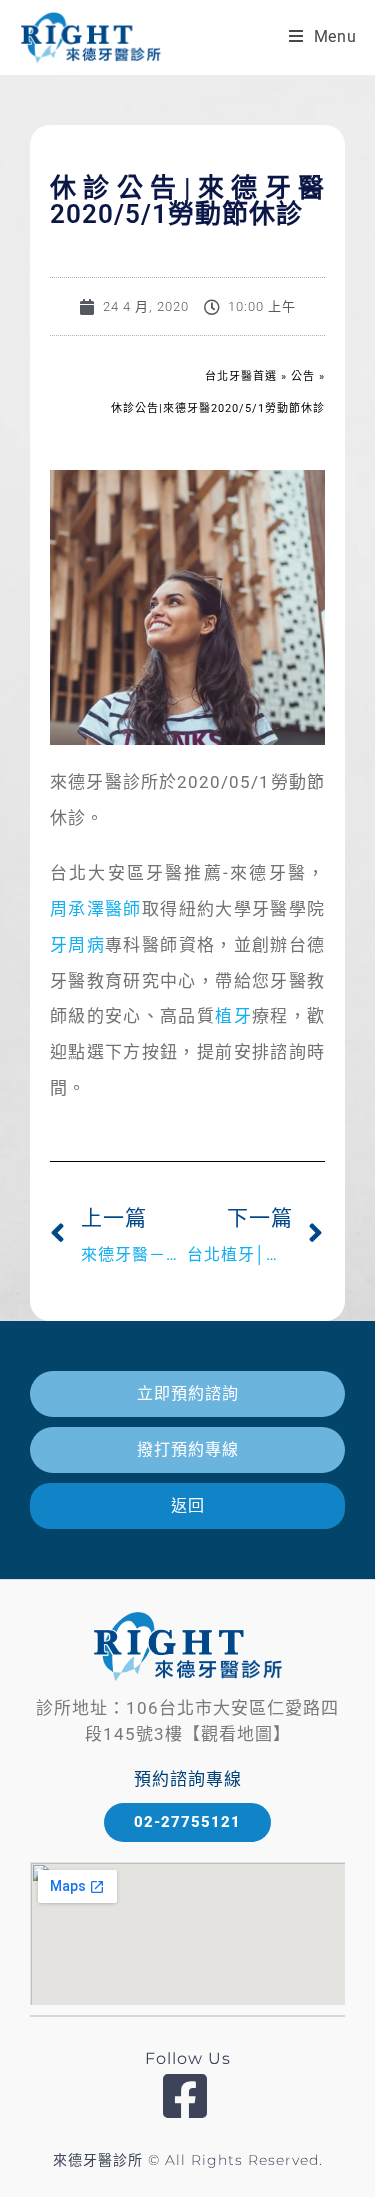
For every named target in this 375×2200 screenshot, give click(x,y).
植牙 (233, 1016)
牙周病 (77, 945)
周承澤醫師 (96, 909)
